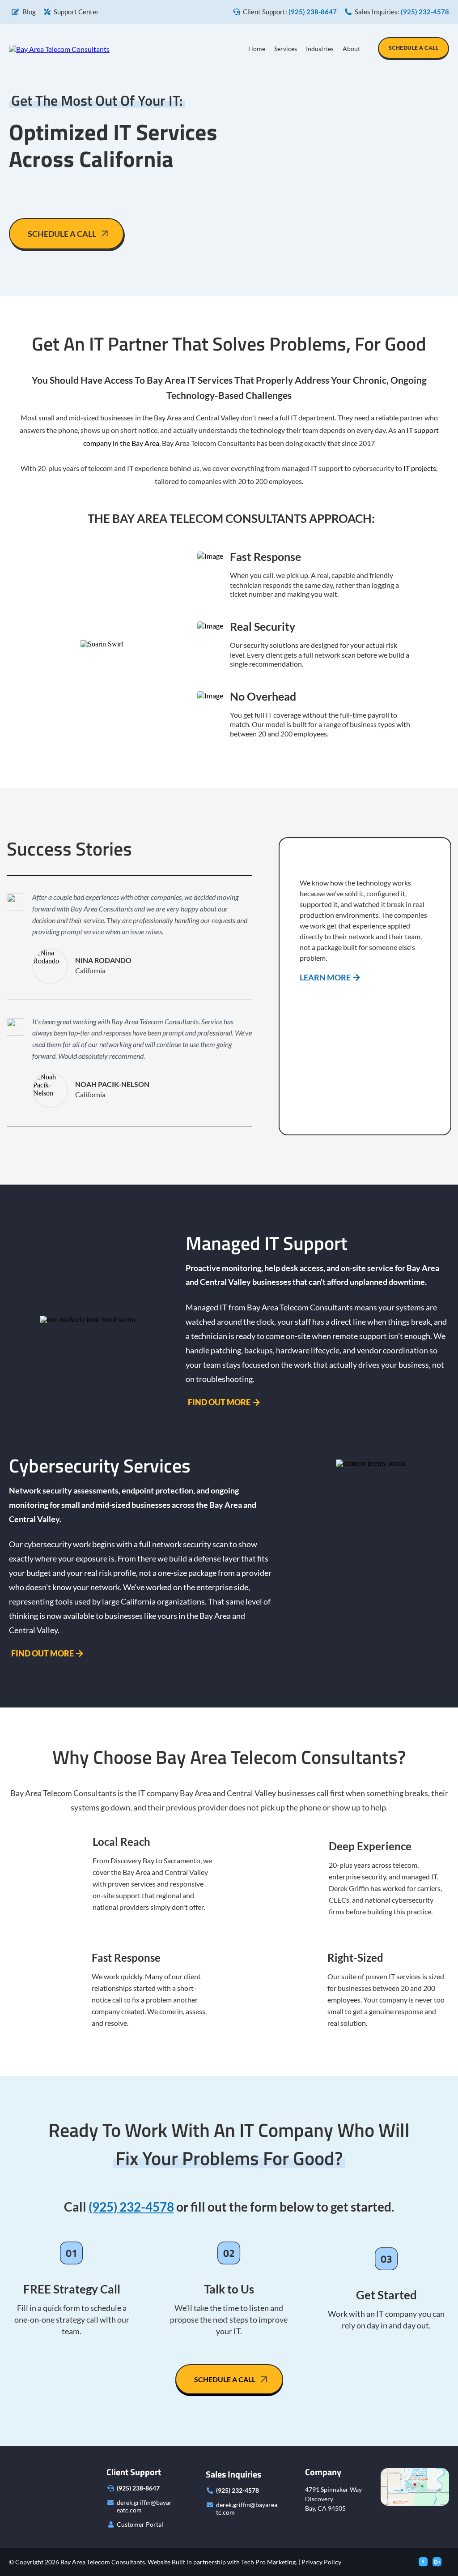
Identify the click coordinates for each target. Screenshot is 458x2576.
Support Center (76, 12)
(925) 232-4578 (237, 2490)
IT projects (420, 468)
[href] (415, 2486)
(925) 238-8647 (138, 2488)
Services (286, 49)
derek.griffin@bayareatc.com (144, 2506)
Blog (29, 12)
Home (257, 49)
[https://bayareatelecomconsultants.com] (59, 48)
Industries (320, 49)
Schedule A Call (414, 48)
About (351, 49)
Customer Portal (140, 2524)
